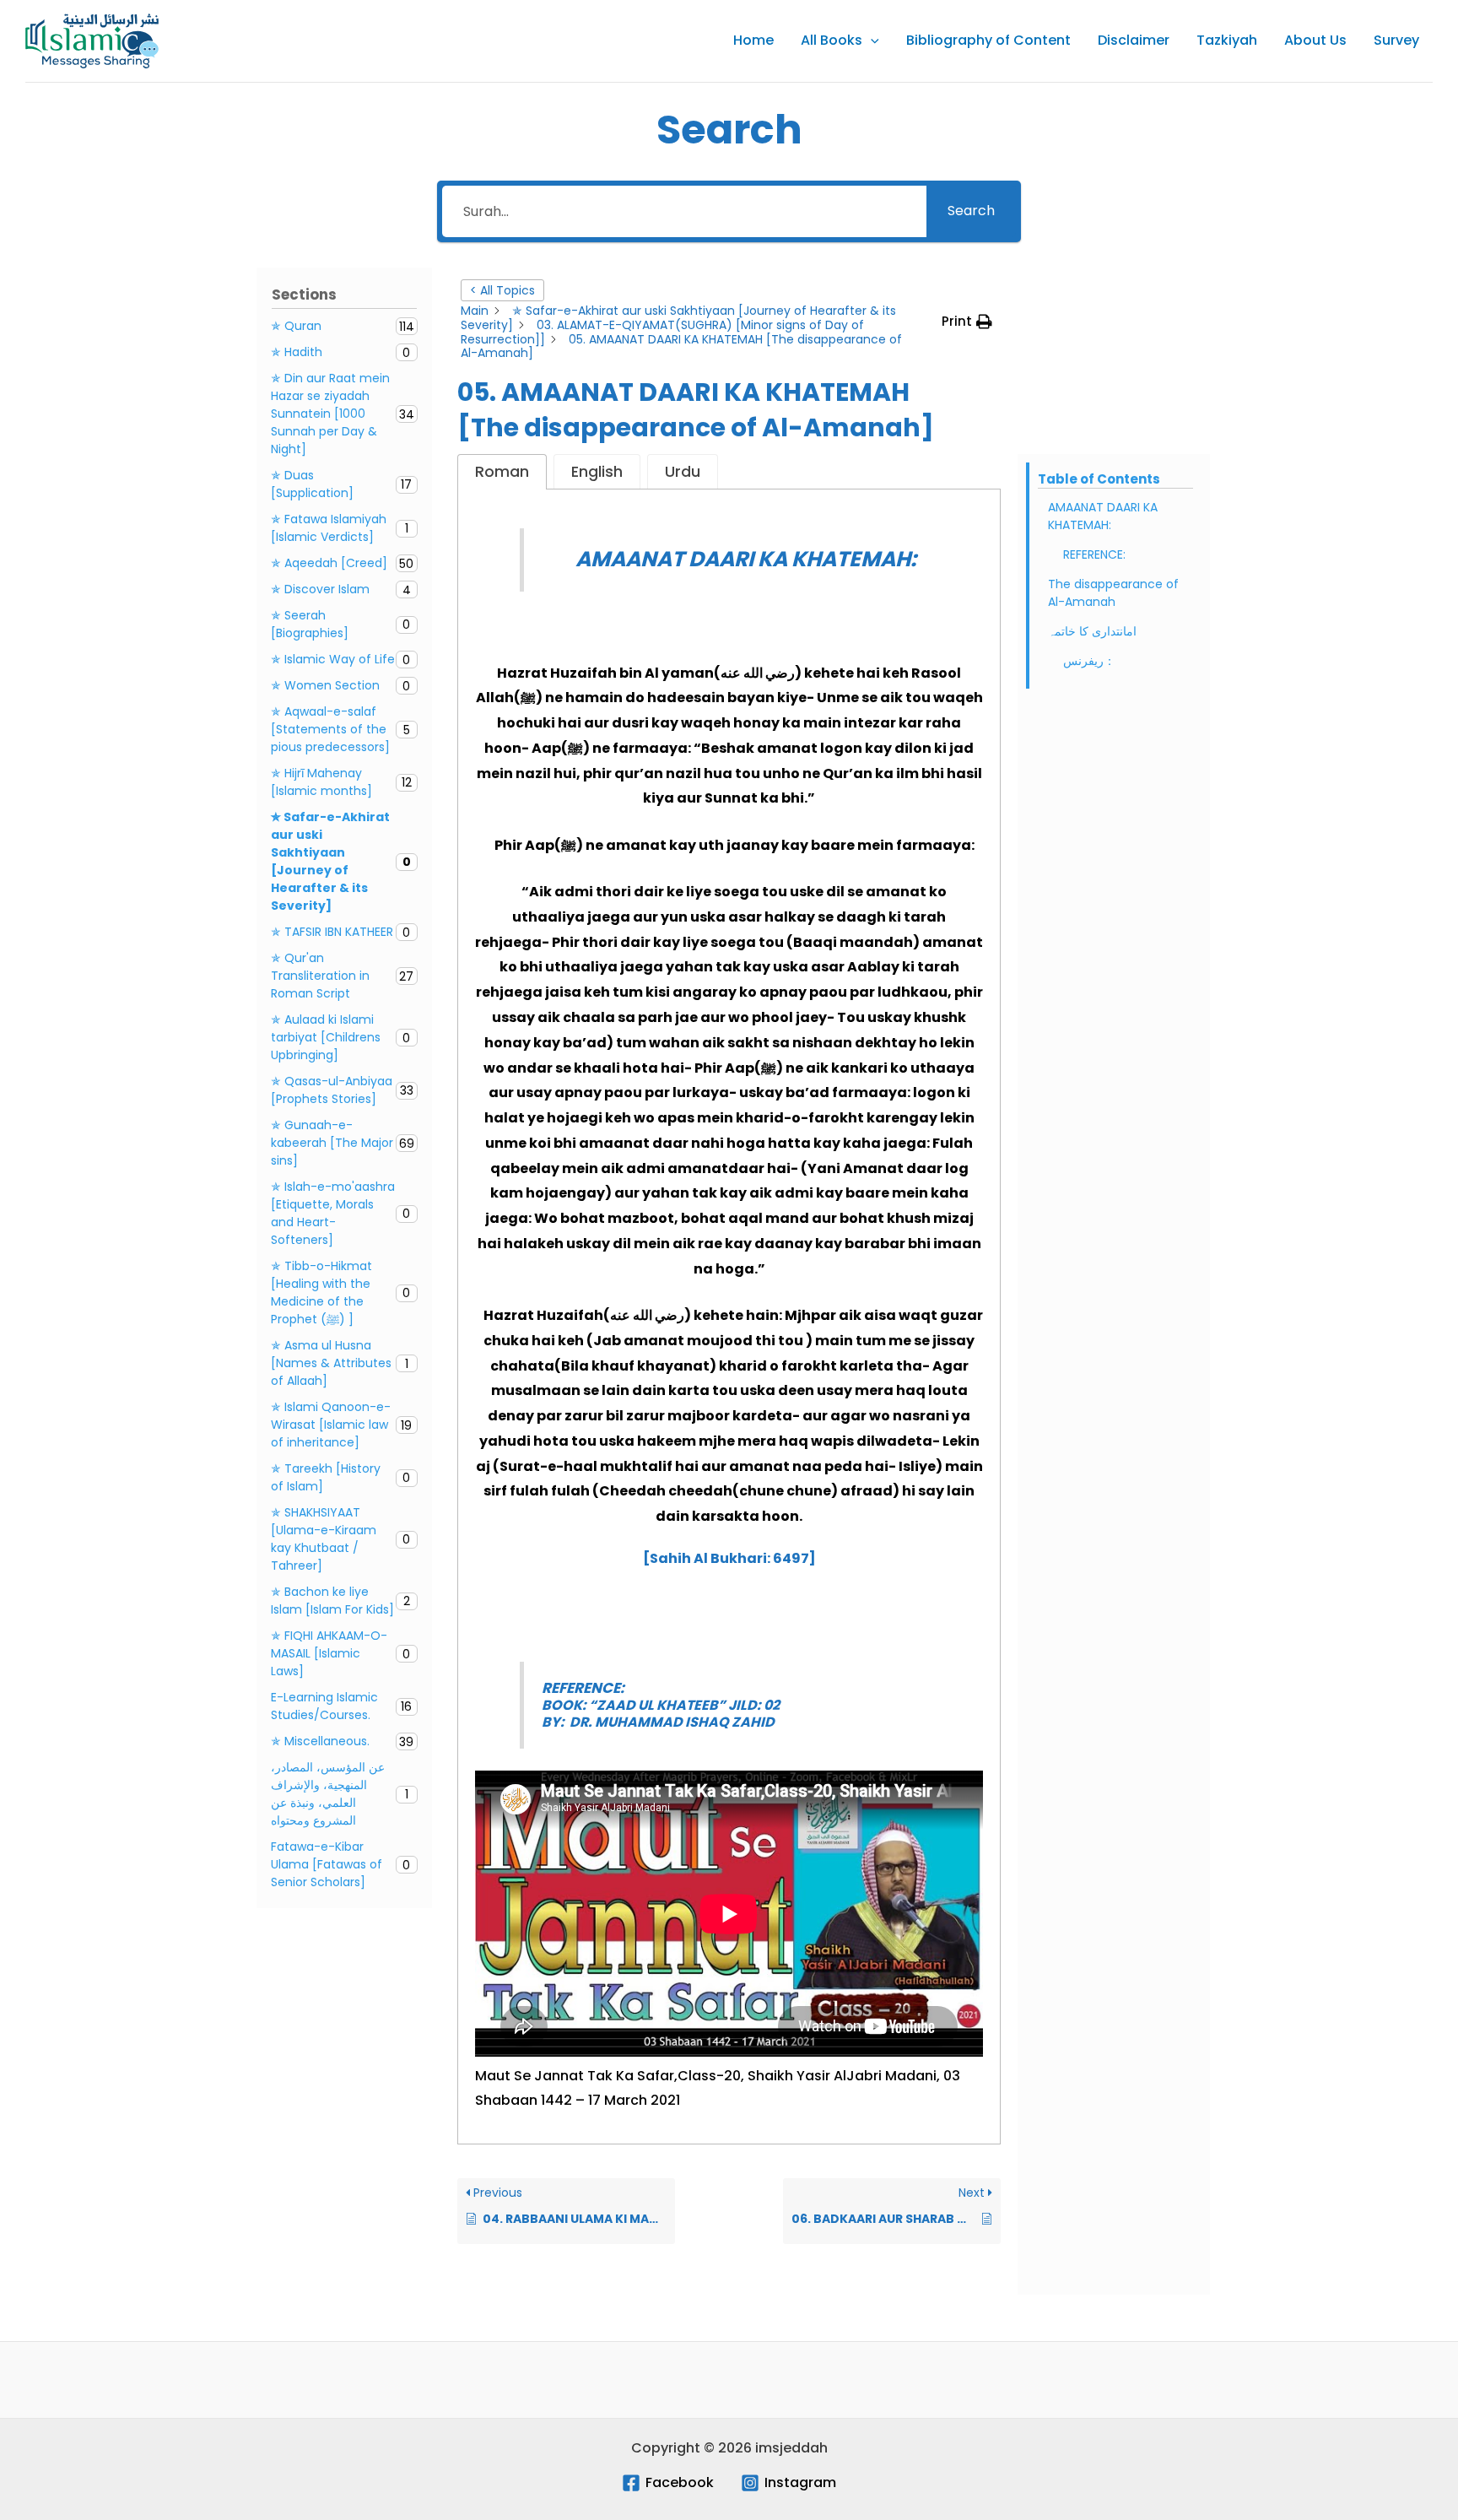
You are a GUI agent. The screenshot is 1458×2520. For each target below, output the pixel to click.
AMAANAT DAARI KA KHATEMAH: (1103, 516)
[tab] (502, 472)
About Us (1315, 40)
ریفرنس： (1089, 661)
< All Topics (502, 290)
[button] (871, 41)
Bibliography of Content (988, 40)
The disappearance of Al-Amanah (1113, 593)
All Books (832, 40)
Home (753, 40)
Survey (1396, 40)
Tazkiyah (1227, 40)
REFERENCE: (1094, 554)
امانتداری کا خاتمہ (1094, 631)
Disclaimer (1134, 40)
